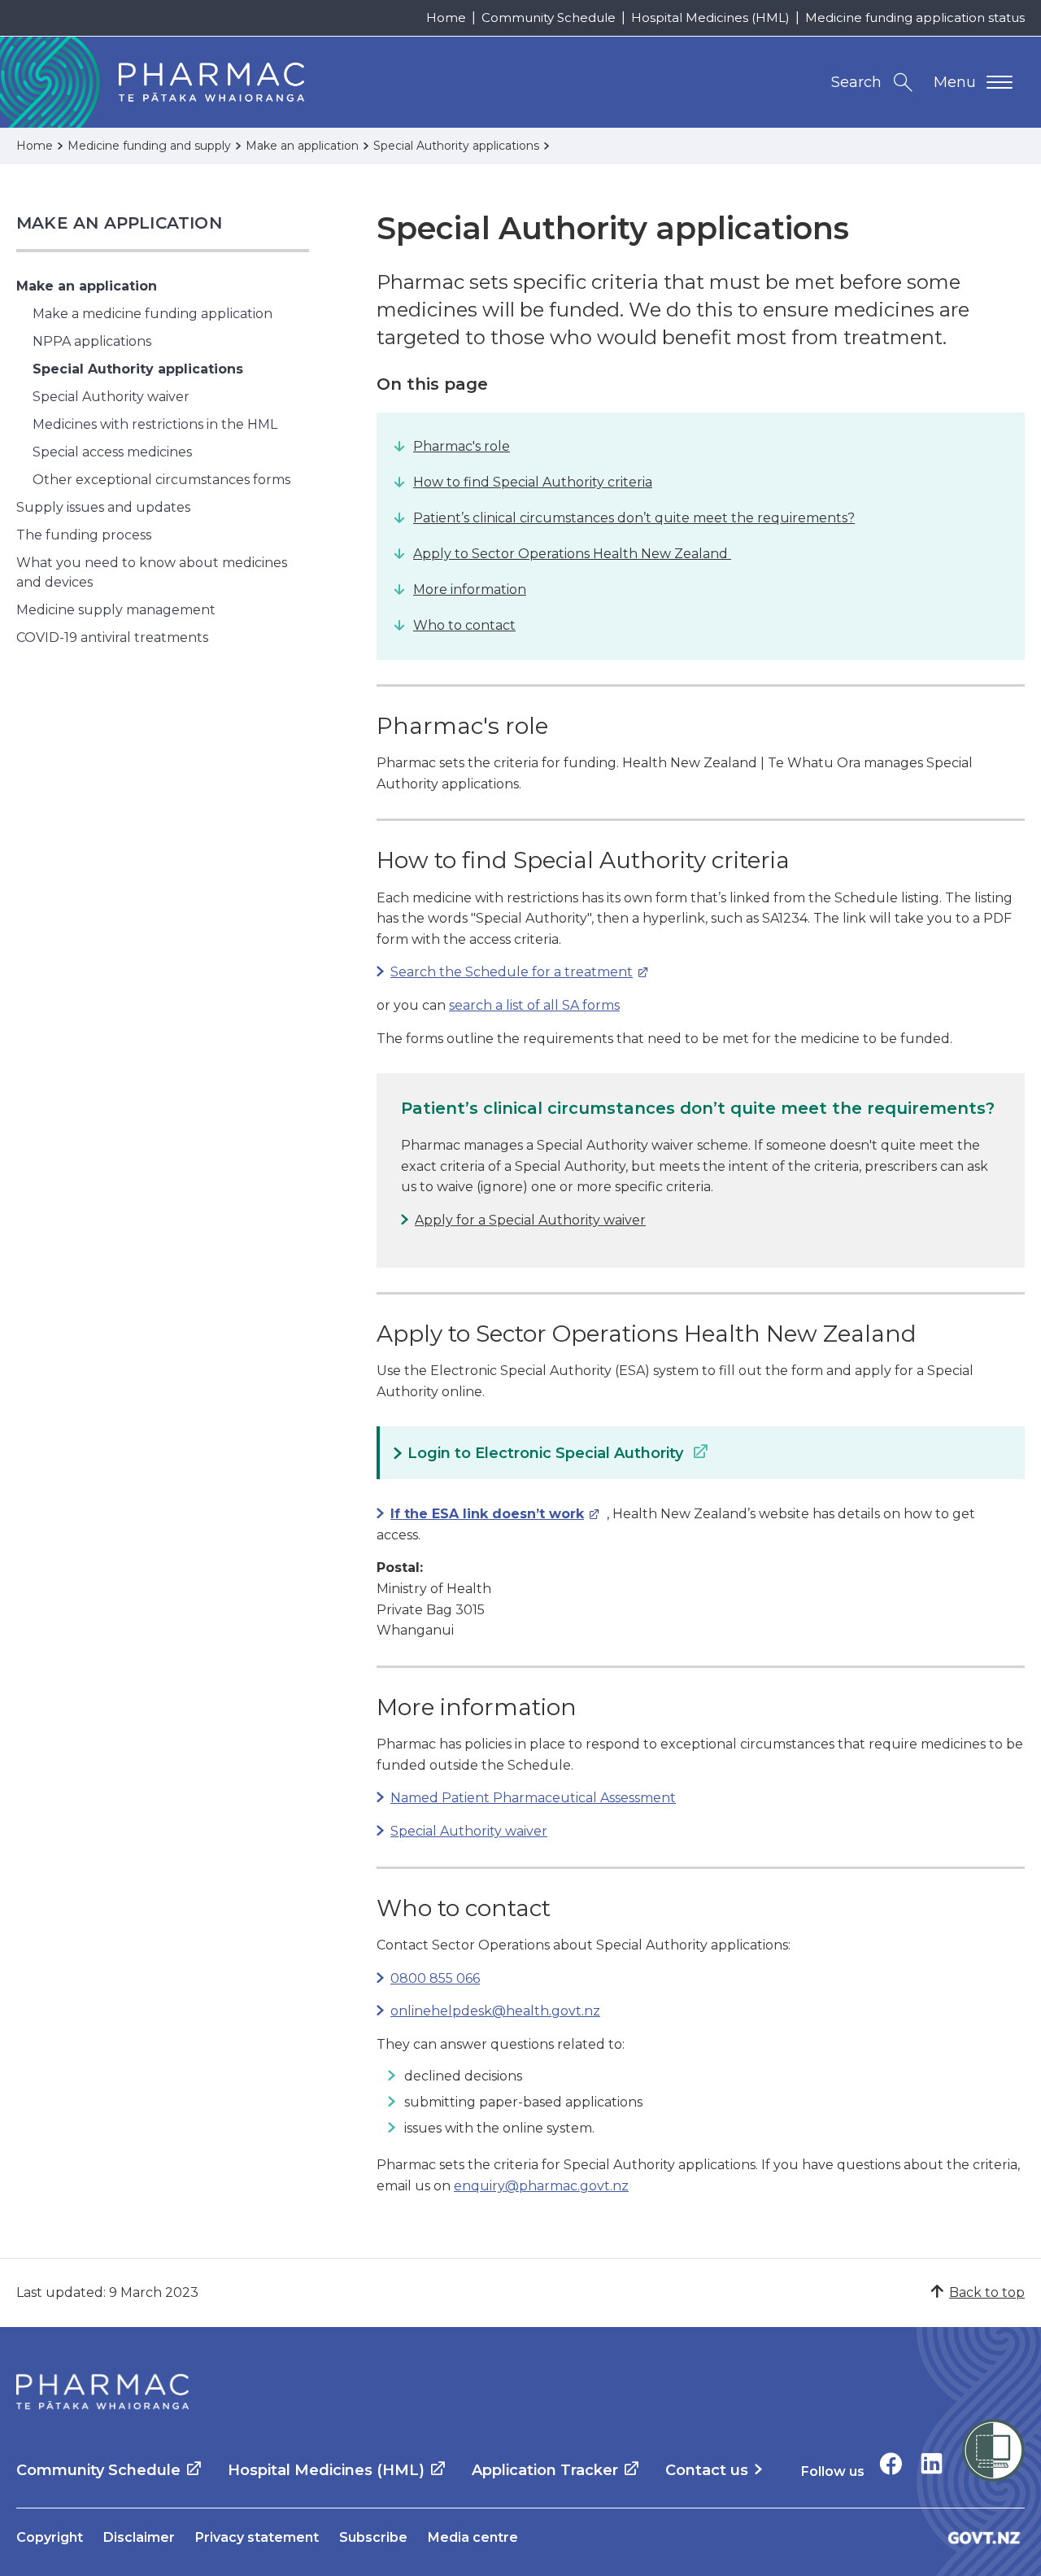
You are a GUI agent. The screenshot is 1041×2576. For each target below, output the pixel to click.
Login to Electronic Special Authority (547, 1453)
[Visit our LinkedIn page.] (932, 2463)
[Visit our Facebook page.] (891, 2463)
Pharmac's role (462, 446)
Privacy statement (257, 2537)
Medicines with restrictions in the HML (155, 424)
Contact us (707, 2470)
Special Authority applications (138, 369)
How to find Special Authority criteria (533, 482)
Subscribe (373, 2537)
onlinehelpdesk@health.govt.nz (495, 2011)
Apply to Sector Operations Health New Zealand (572, 554)
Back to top (987, 2292)
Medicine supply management (116, 610)
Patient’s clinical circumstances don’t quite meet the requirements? (634, 518)
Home (446, 17)
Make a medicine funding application (152, 314)
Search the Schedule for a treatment (505, 972)
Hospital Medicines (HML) (710, 17)
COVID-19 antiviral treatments (112, 637)
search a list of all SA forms (534, 1005)
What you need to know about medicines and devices (152, 572)
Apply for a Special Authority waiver (530, 1220)
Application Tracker (545, 2470)
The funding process (84, 535)
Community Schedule (549, 17)
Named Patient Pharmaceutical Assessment (533, 1798)
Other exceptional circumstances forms (161, 480)
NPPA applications (92, 341)
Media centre (473, 2537)
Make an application (119, 223)
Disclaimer (139, 2537)
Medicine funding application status (915, 17)
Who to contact (464, 625)
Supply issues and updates (103, 507)
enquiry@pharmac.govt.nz (541, 2186)
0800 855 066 (435, 1978)
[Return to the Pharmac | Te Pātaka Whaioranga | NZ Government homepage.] (102, 2392)
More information (470, 589)
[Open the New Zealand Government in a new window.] (984, 2537)
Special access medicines (112, 452)
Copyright (50, 2537)
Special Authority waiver (111, 397)
